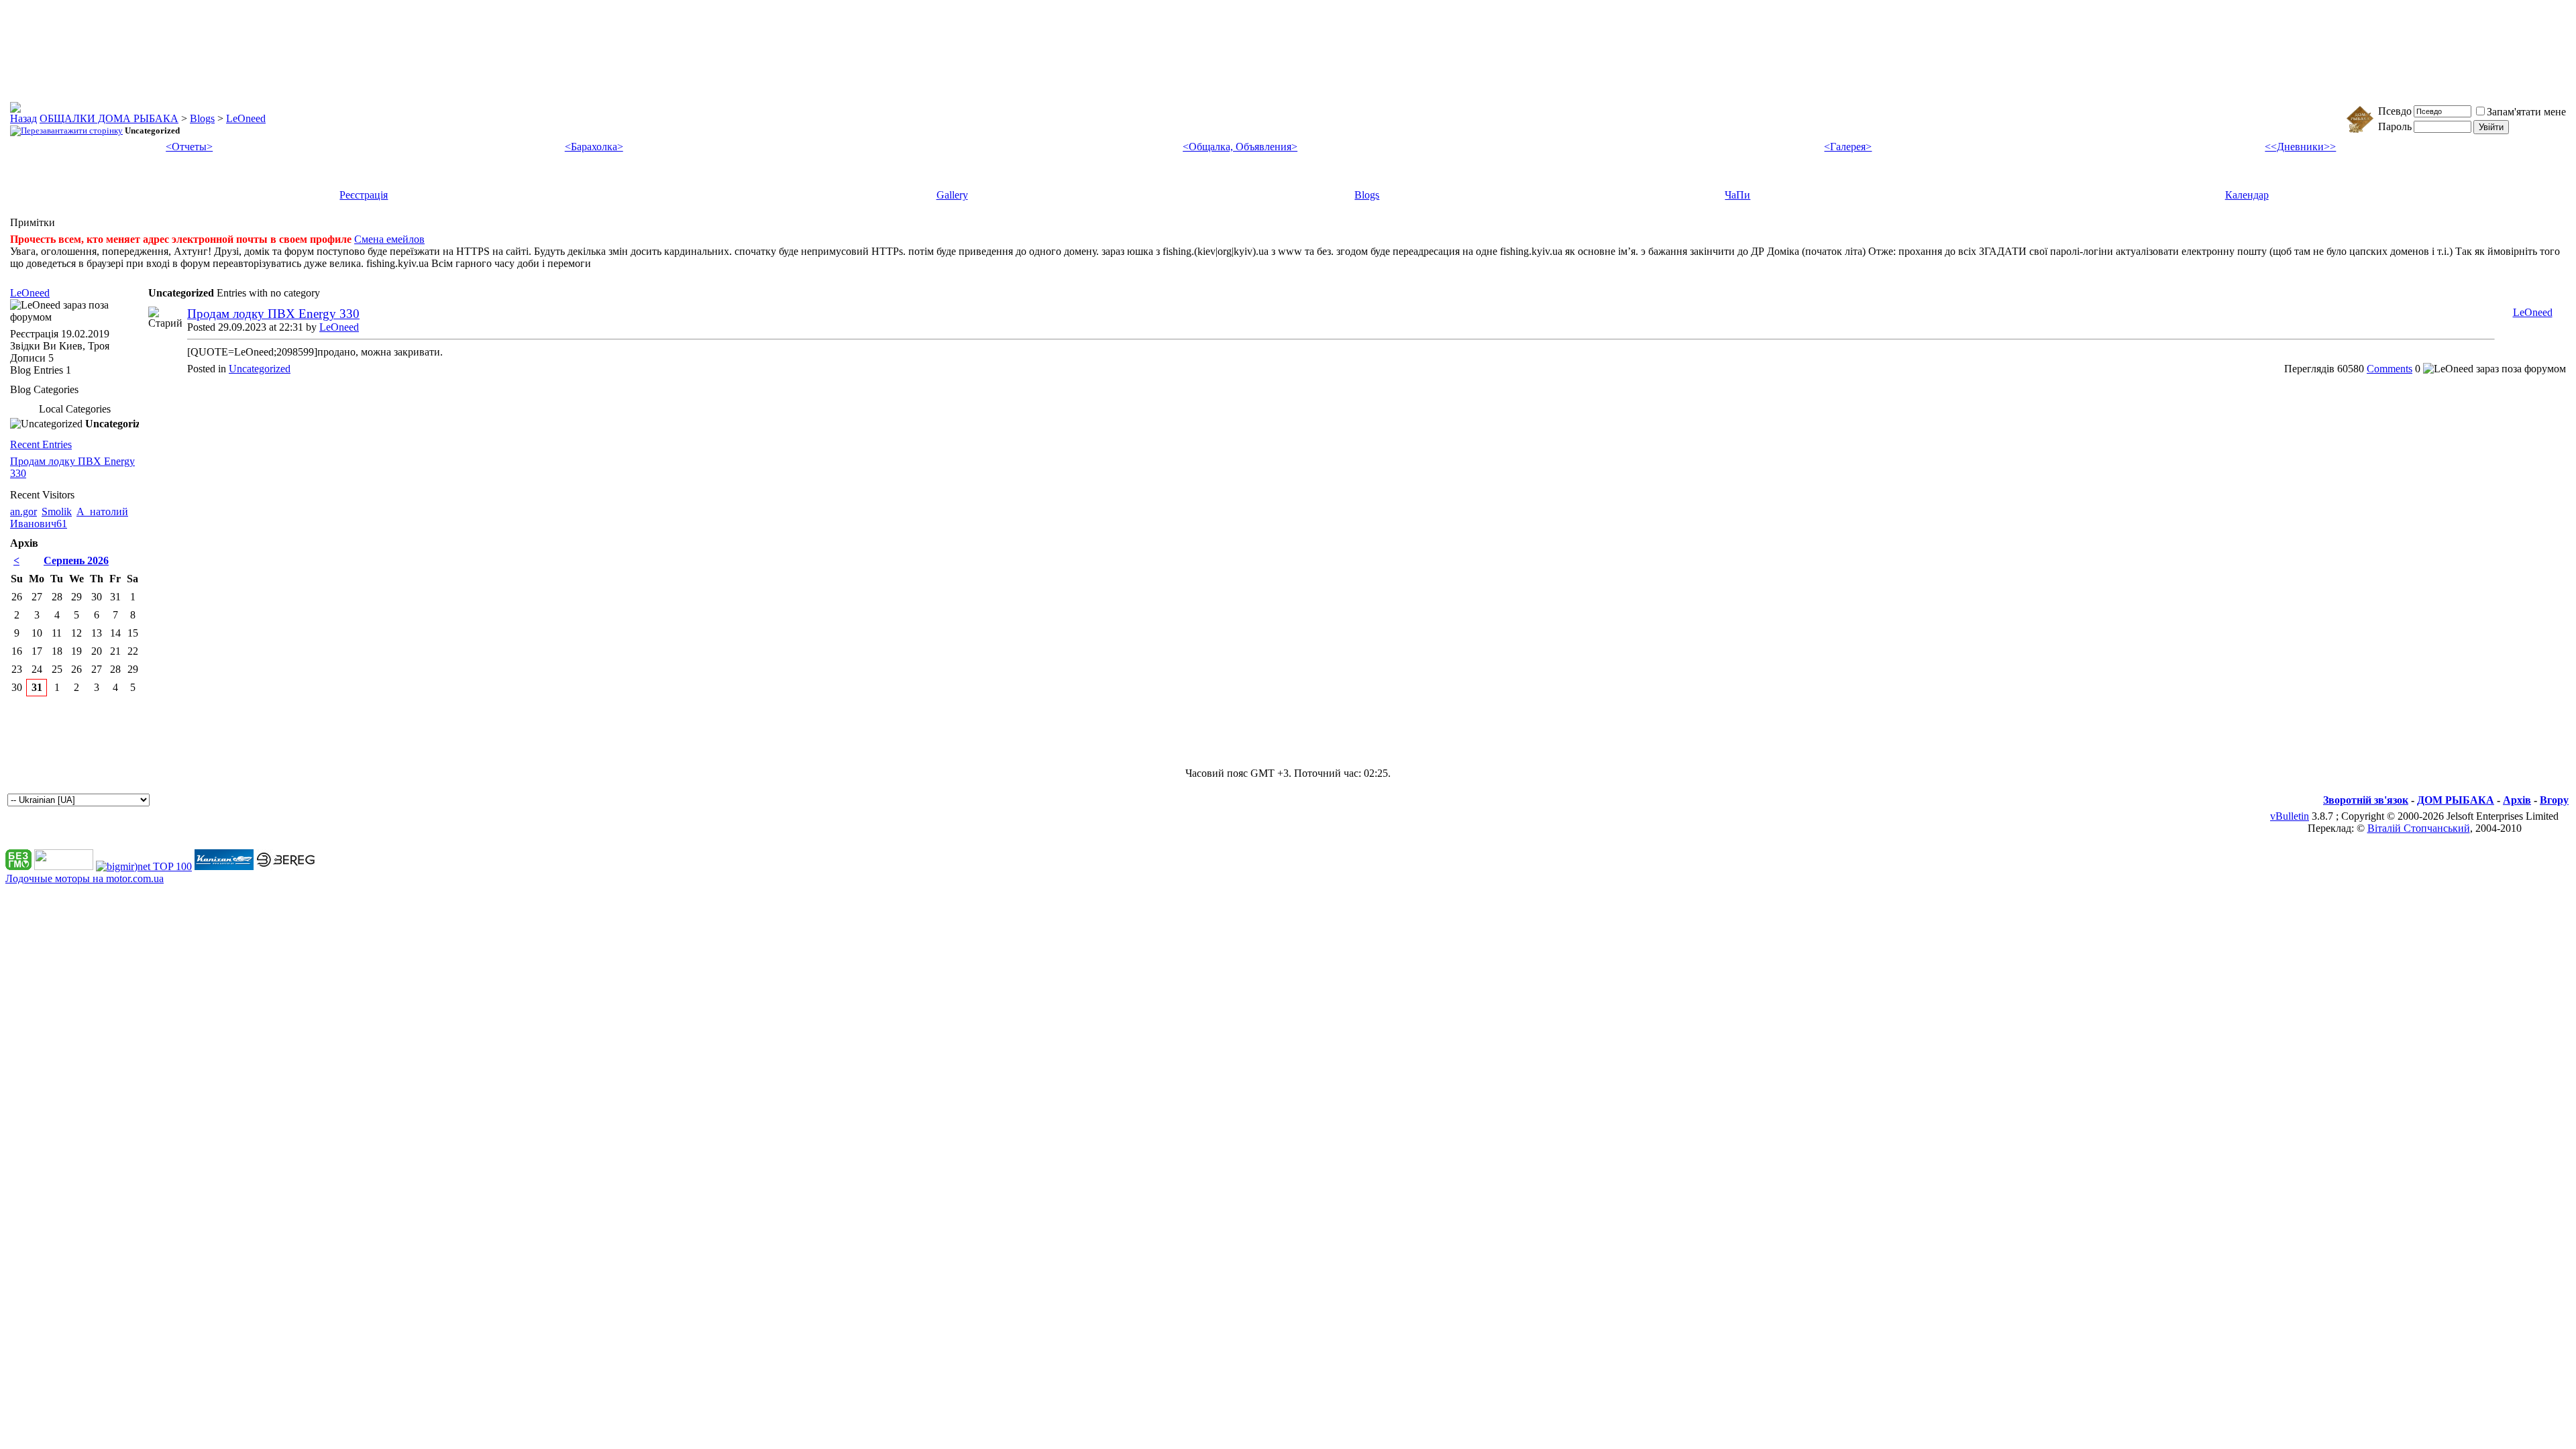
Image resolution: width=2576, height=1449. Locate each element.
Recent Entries (41, 444)
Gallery (952, 195)
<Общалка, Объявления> (1240, 147)
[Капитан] (224, 866)
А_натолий (102, 512)
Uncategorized (260, 369)
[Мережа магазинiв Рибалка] (286, 866)
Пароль (2395, 126)
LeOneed (246, 118)
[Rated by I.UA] (64, 866)
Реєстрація (364, 195)
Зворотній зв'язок (2366, 800)
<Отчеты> (189, 147)
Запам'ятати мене (2526, 112)
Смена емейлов (389, 239)
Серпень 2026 (76, 560)
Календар (2247, 195)
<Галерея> (1848, 147)
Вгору (2554, 800)
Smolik (57, 512)
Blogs (202, 118)
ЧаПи (1737, 195)
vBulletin (2290, 816)
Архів (2517, 800)
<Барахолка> (594, 147)
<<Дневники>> (2300, 147)
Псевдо (2395, 111)
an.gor (23, 512)
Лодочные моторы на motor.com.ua (85, 878)
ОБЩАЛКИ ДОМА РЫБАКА (109, 118)
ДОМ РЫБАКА (2456, 800)
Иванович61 (39, 524)
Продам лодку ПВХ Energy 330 (273, 314)
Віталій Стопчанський (2419, 828)
